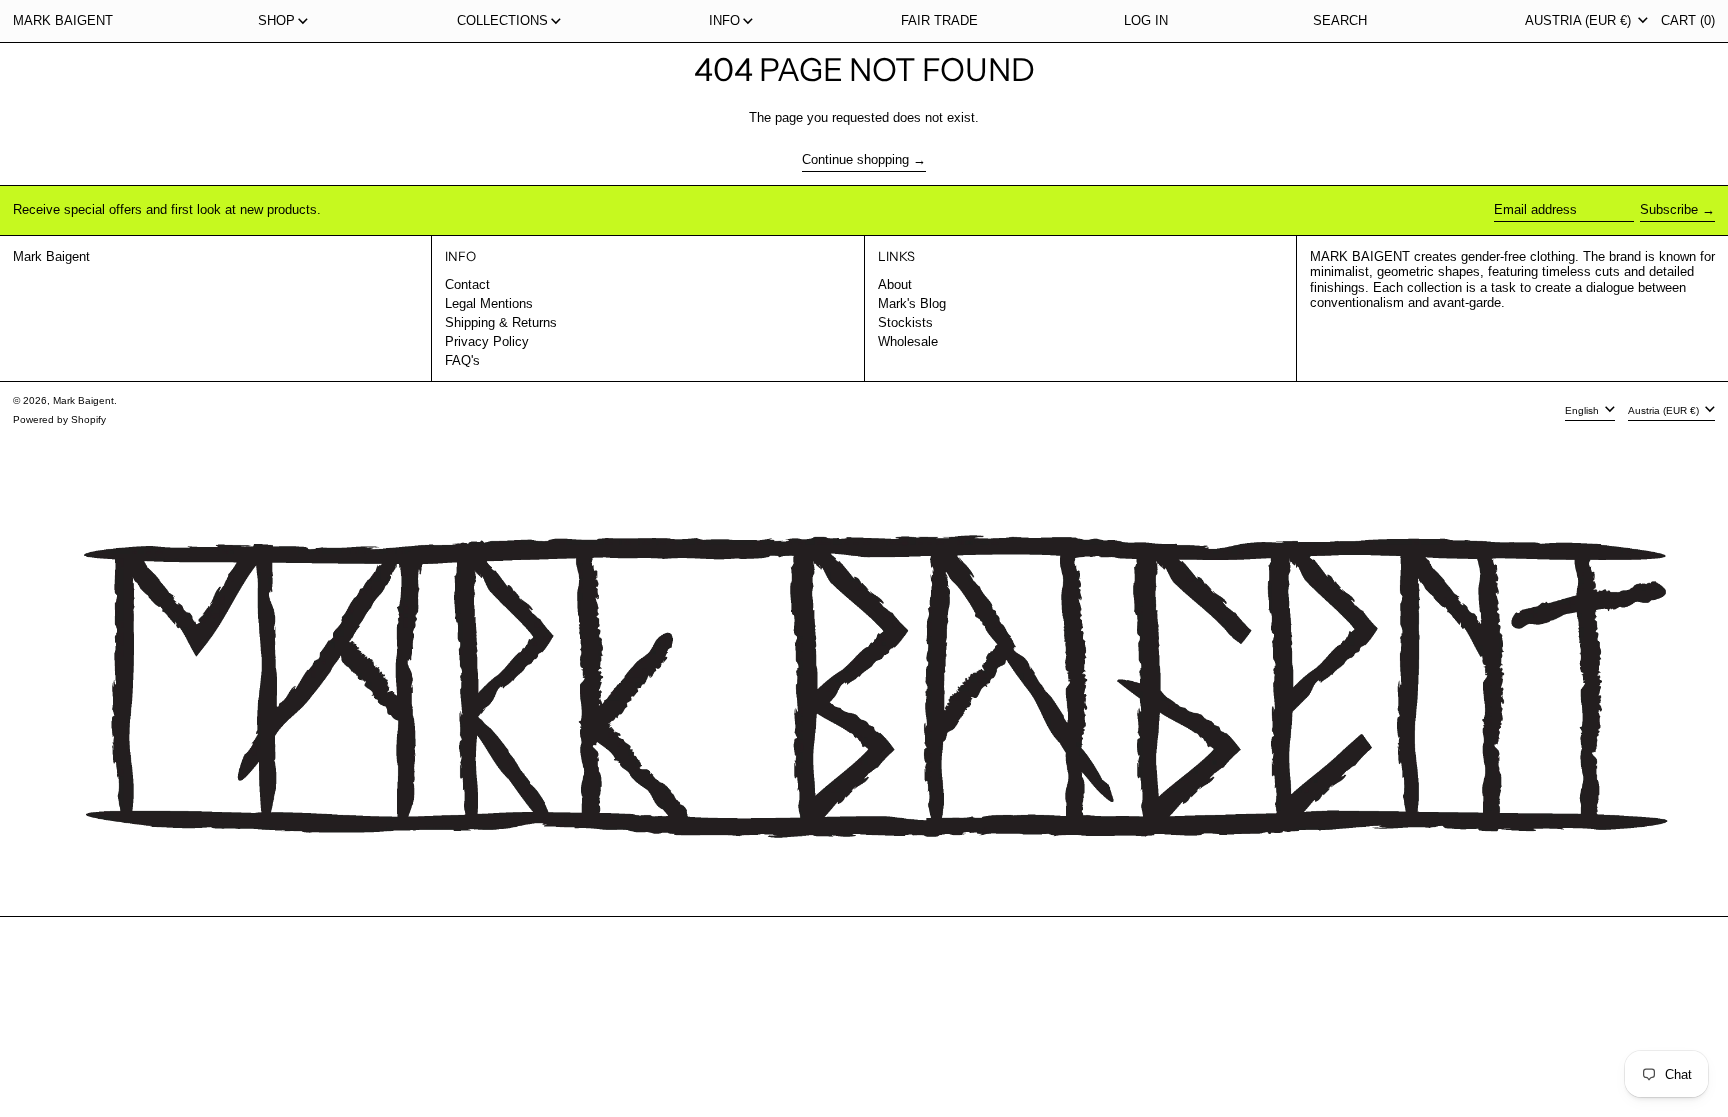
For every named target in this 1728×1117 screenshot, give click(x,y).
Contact (467, 284)
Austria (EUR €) (1580, 20)
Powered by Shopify (59, 419)
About (895, 284)
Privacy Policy (487, 341)
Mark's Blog (912, 303)
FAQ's (462, 360)
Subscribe (1669, 209)
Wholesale (908, 341)
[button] (1340, 21)
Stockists (905, 322)
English (1583, 410)
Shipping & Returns (501, 322)
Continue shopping (855, 159)
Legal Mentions (489, 303)
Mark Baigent (63, 20)
